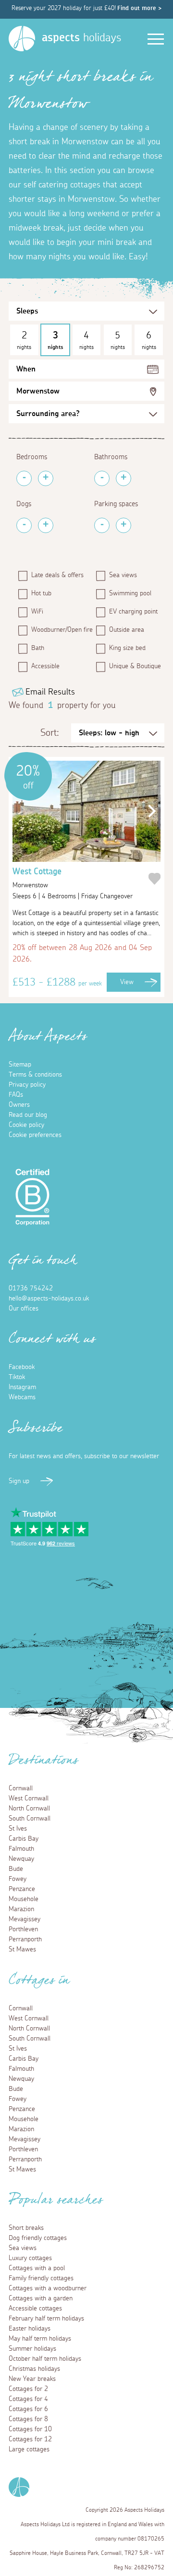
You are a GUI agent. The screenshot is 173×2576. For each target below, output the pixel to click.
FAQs (16, 1095)
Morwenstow (38, 391)
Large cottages (29, 2449)
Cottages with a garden (41, 2298)
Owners (19, 1105)
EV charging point (133, 612)
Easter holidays (30, 2329)
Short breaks (26, 2228)
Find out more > (139, 8)
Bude (16, 1869)
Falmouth (21, 1849)
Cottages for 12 (30, 2439)
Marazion (21, 1909)
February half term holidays (46, 2319)
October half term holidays (45, 2359)
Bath (38, 648)
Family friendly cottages (41, 2278)
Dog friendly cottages (38, 2238)
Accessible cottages (35, 2309)
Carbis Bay (24, 1839)
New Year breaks (32, 2379)
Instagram (22, 1387)
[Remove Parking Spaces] (102, 525)
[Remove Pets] (24, 525)
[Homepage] (22, 39)
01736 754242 (31, 1288)
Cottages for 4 (28, 2399)
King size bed (127, 648)
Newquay (21, 1859)
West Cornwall (29, 1799)
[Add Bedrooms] (46, 478)
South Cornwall (30, 1819)
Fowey (18, 1879)
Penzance (22, 1889)
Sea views (123, 575)
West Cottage (37, 878)
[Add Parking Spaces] (124, 525)
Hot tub (41, 593)
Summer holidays (32, 2349)
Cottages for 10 (30, 2429)
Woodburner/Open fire (59, 630)
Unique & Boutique (135, 666)
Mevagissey (25, 1919)
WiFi (37, 612)
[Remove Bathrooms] (102, 478)
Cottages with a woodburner (48, 2288)
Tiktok (17, 1377)
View (127, 982)
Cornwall (21, 1788)
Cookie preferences (35, 1135)
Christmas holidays (34, 2369)
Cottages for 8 (28, 2419)
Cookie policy (26, 1125)
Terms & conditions (35, 1075)
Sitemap (20, 1065)
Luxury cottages (30, 2258)
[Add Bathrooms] (124, 478)
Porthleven (23, 1929)
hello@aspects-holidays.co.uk (49, 1299)
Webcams (22, 1397)
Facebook (22, 1367)
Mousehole (24, 1899)
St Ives (18, 1829)
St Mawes (22, 1949)
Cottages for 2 (28, 2389)
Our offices (24, 1309)
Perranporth (25, 1939)
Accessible (45, 666)
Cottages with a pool (37, 2268)
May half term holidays (40, 2339)
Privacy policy (27, 1085)
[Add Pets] (46, 525)
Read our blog (28, 1115)
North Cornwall (29, 1809)
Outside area (127, 630)
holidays (81, 38)
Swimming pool (130, 593)
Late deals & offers (57, 575)
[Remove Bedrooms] (24, 478)
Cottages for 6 (28, 2409)
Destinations (43, 1763)
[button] (149, 811)
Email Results (50, 692)
